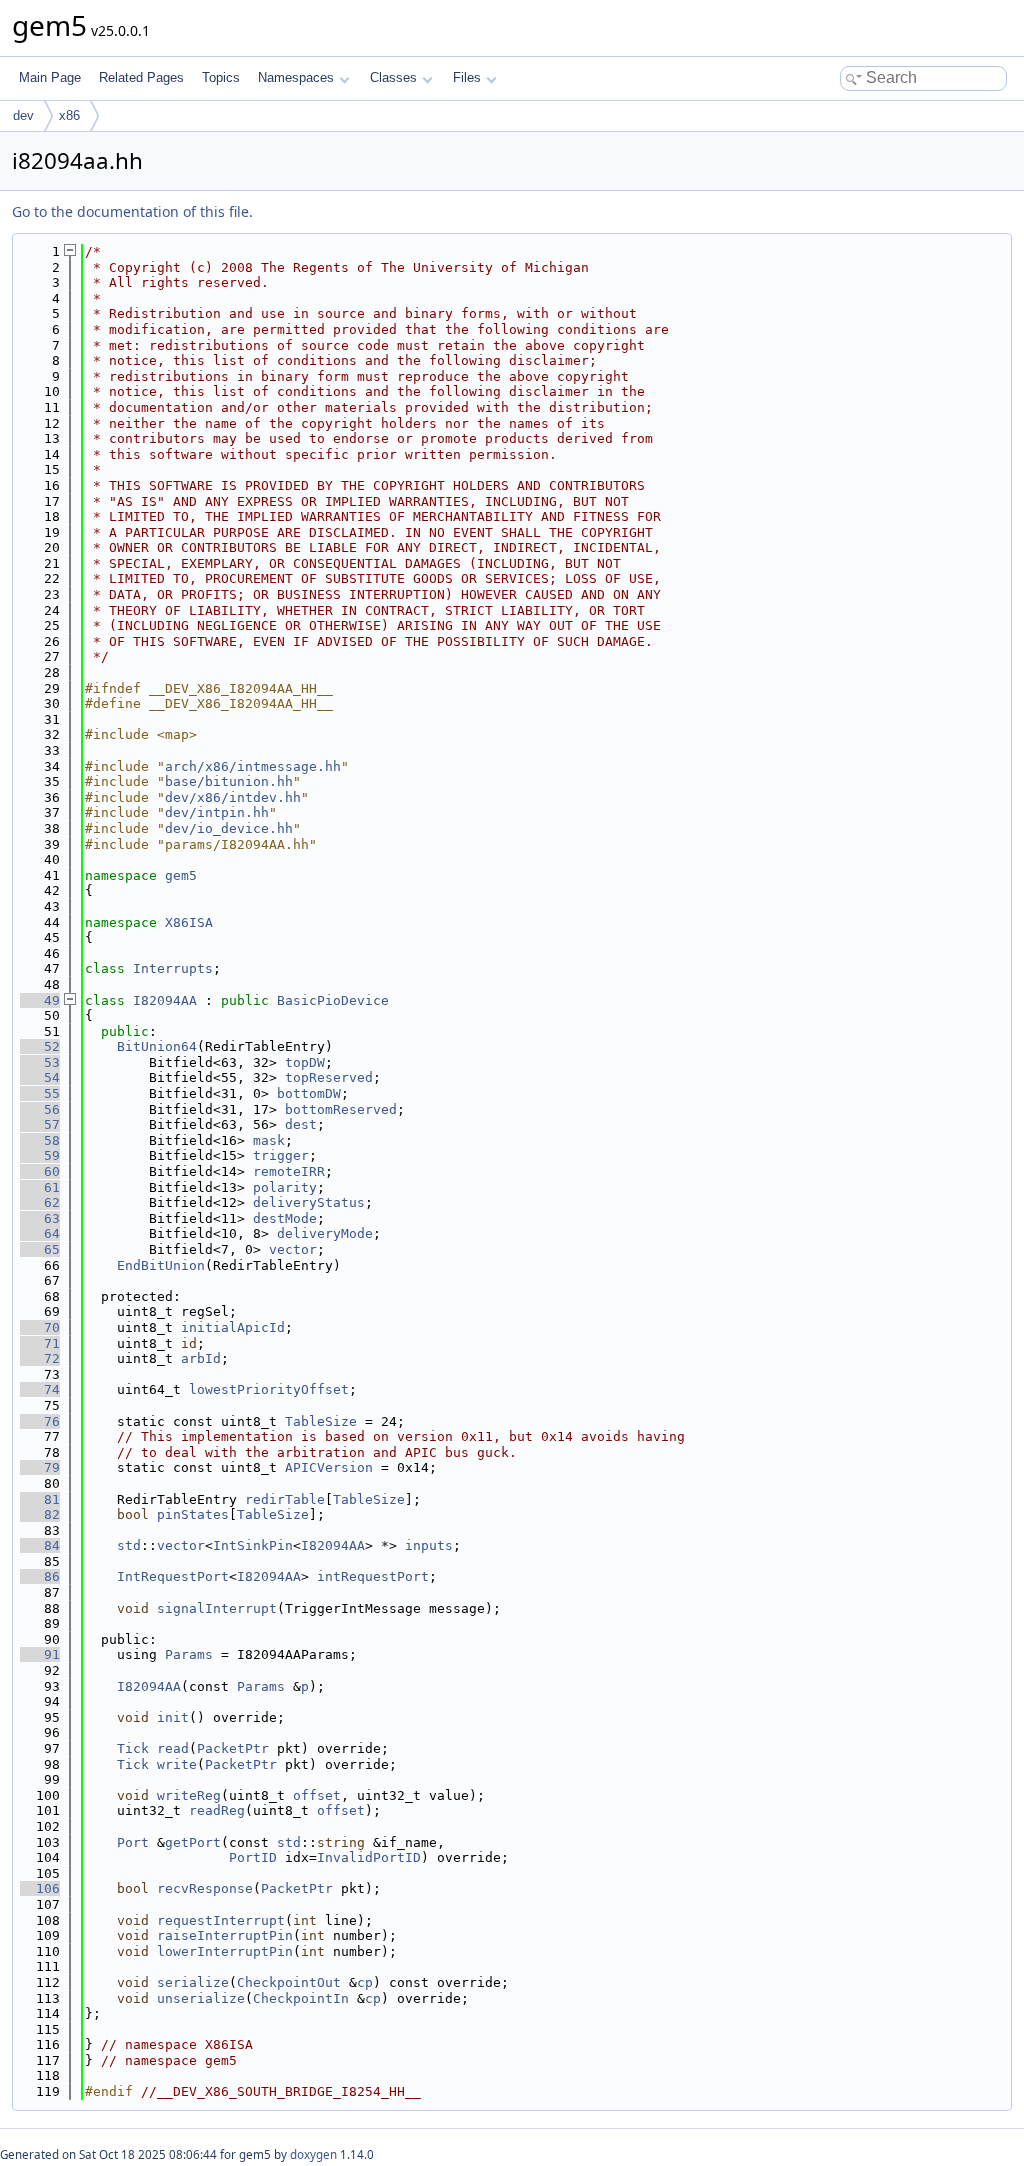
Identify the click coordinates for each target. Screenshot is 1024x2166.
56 (40, 1109)
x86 (69, 115)
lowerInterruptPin (225, 1951)
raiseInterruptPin (225, 1935)
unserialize (201, 1998)
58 (40, 1140)
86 (40, 1576)
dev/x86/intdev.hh (233, 797)
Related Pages (141, 77)
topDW (305, 1062)
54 (40, 1077)
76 (40, 1421)
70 (40, 1327)
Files (467, 77)
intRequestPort (373, 1576)
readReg (217, 1810)
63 (40, 1218)
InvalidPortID (369, 1857)
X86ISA (189, 922)
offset (317, 1795)
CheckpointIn (301, 1998)
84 (40, 1545)
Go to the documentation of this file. (132, 211)
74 (40, 1389)
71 (40, 1343)
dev (23, 115)
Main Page (50, 77)
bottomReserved (341, 1109)
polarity (285, 1187)
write (177, 1764)
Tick (133, 1748)
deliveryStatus (309, 1202)
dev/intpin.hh (217, 812)
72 (40, 1358)
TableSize (321, 1421)
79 (40, 1467)
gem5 (181, 875)
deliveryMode (325, 1233)
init (173, 1717)
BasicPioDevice (333, 1000)
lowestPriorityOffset (269, 1389)
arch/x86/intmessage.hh (253, 766)
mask (269, 1140)
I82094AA (165, 1000)
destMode (285, 1218)
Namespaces (296, 77)
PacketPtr (233, 1748)
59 (40, 1155)
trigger (281, 1155)
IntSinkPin (253, 1545)
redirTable (285, 1499)
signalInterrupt (217, 1608)
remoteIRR (289, 1171)
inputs (429, 1545)
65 (40, 1249)
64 (40, 1233)
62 (40, 1202)
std (129, 1545)
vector (293, 1249)
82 (40, 1514)
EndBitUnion (161, 1265)
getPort (193, 1842)
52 (40, 1046)
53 (40, 1062)
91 (40, 1654)
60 (40, 1171)
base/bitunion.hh (229, 781)
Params (189, 1654)
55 (40, 1093)
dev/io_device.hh (229, 828)
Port (133, 1842)
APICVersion (329, 1467)
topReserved (329, 1077)
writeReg (189, 1795)
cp (365, 1982)
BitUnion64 (157, 1046)
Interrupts (173, 968)
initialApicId (233, 1327)
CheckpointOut (289, 1982)
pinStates (193, 1514)
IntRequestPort (173, 1576)
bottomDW (309, 1093)
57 (40, 1124)
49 (40, 1000)
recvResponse (205, 1888)
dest (301, 1124)
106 (40, 1888)
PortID (253, 1857)
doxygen (313, 2154)
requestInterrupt (221, 1920)
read (173, 1748)
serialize (193, 1982)
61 (40, 1187)
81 (40, 1499)
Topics (221, 77)
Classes (393, 77)
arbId (201, 1358)
